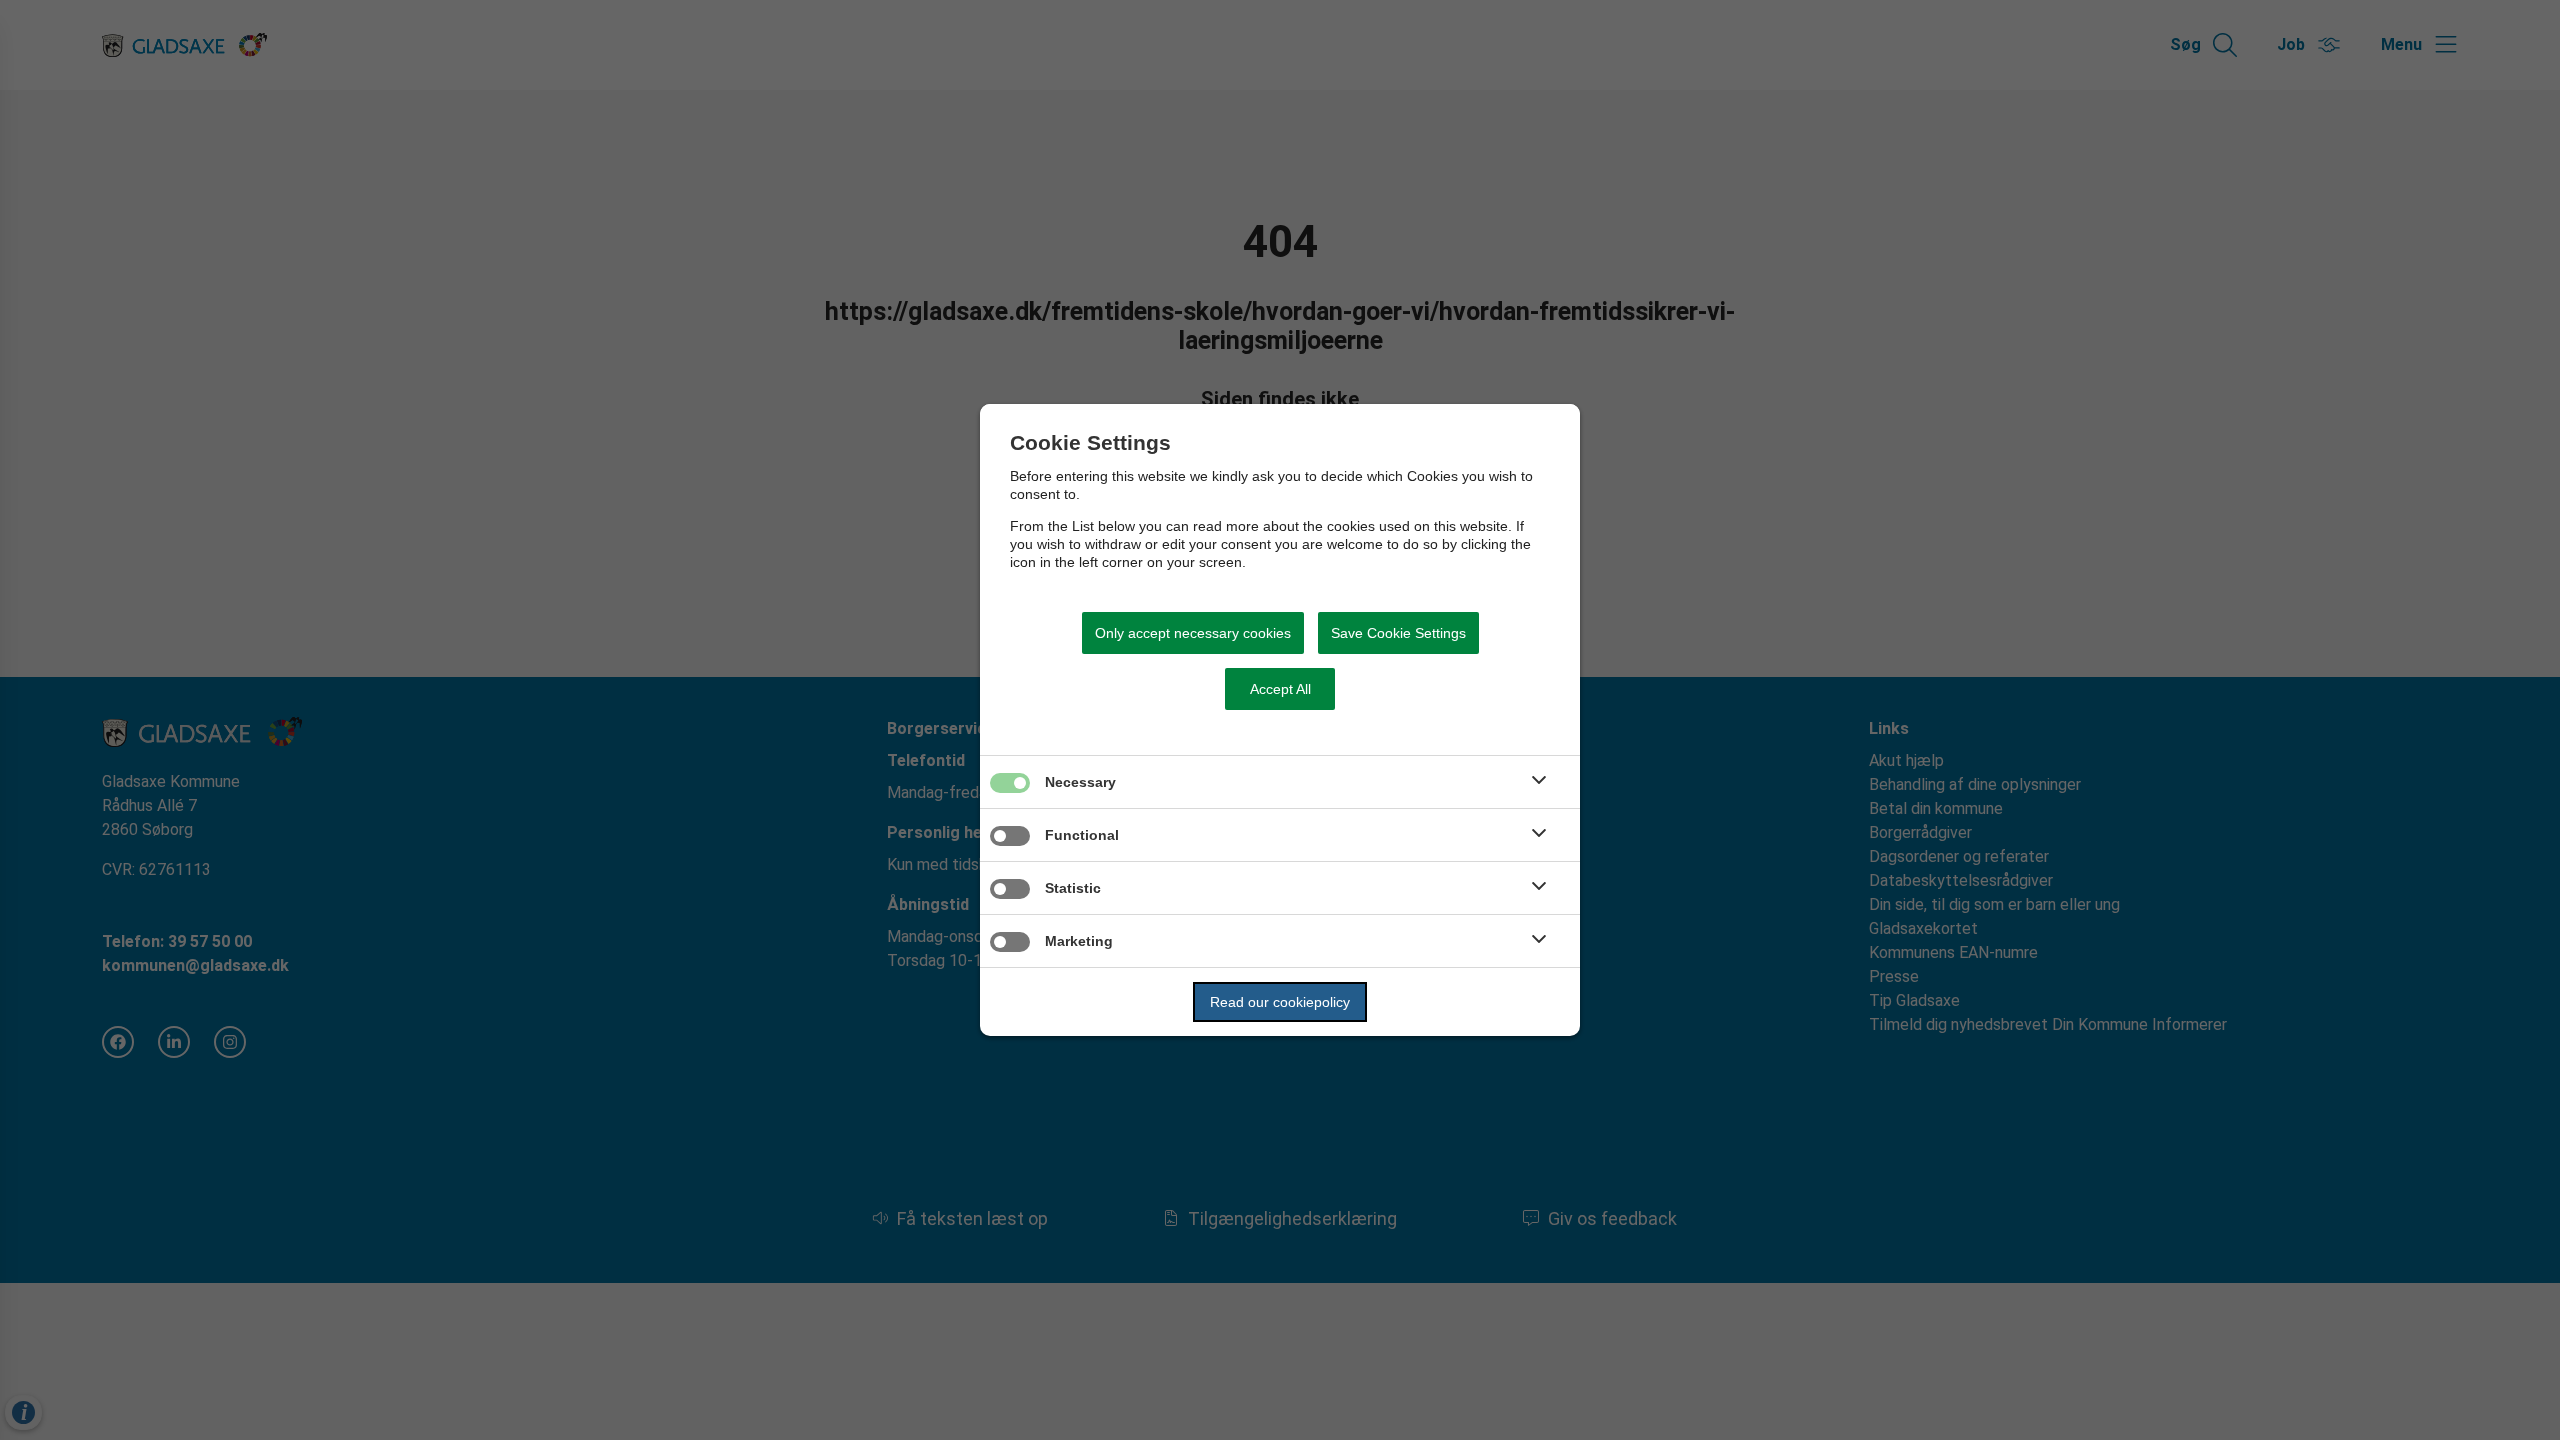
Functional (1082, 835)
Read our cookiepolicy (1280, 1002)
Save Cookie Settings (1398, 633)
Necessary (1080, 782)
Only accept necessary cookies (1193, 633)
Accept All (1280, 689)
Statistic (1073, 888)
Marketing (1079, 941)
